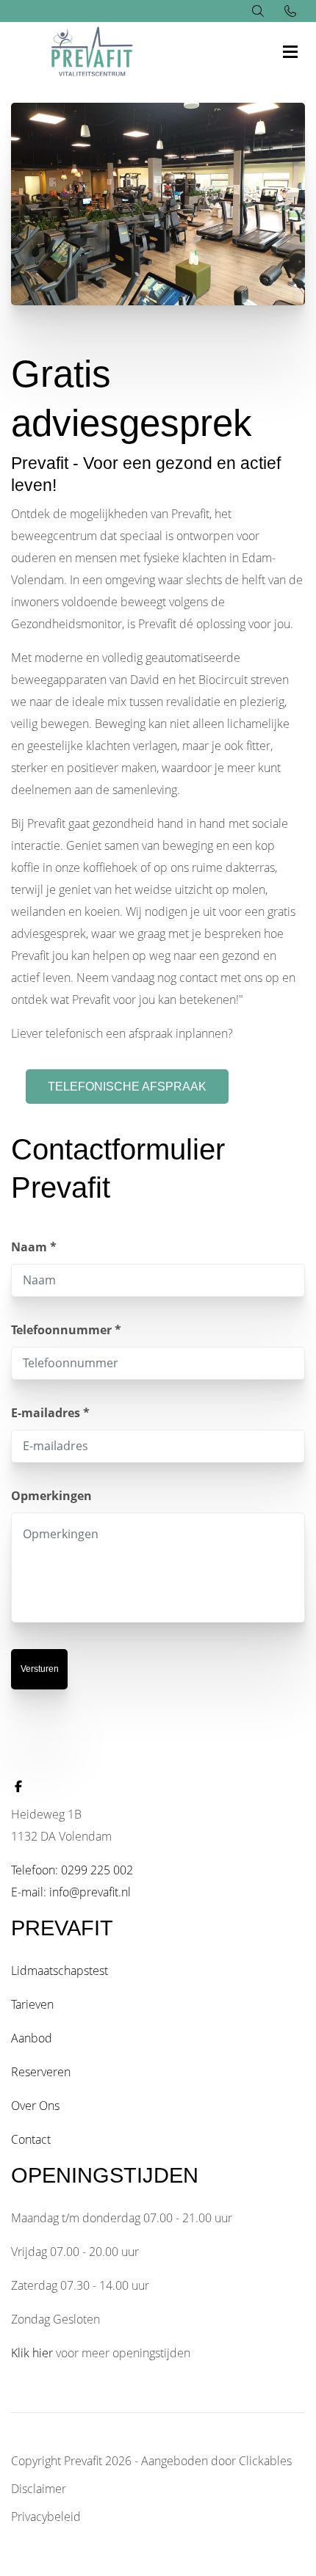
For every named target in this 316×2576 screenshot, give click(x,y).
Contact (31, 2139)
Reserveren (41, 2072)
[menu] (290, 37)
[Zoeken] (258, 11)
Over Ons (35, 2106)
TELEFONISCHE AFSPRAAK (127, 1087)
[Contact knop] (290, 11)
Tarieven (32, 2004)
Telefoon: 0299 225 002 (72, 1870)
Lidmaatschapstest (60, 1971)
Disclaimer (39, 2489)
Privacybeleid (46, 2517)
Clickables (265, 2461)
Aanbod (32, 2038)
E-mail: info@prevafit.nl (71, 1892)
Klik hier (32, 2353)
